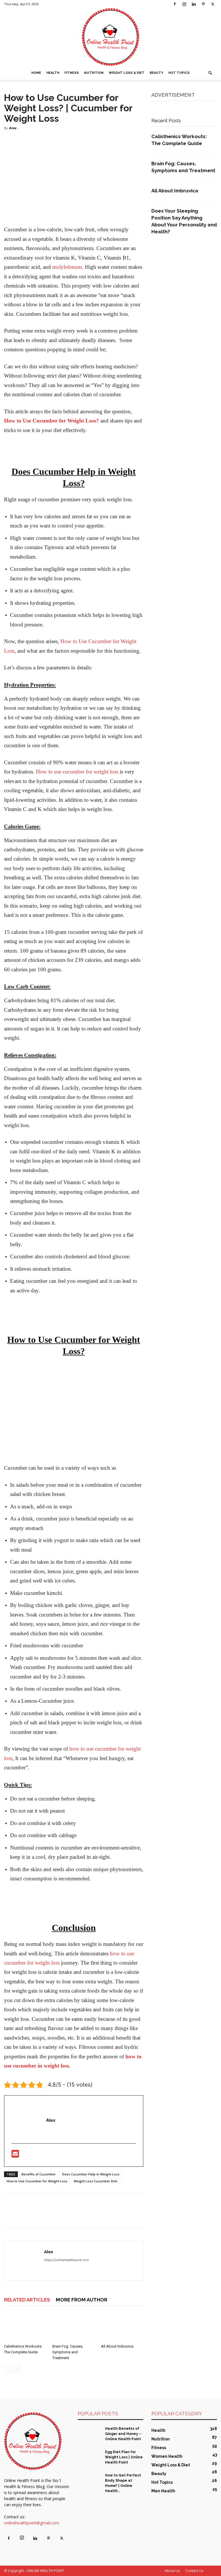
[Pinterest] (203, 4)
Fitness (72, 73)
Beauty (156, 73)
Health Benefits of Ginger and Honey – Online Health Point (123, 2434)
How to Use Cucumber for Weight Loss (37, 2181)
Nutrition (94, 73)
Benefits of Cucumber (39, 2174)
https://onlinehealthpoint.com (66, 2260)
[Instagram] (184, 4)
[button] (210, 73)
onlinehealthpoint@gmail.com (32, 2523)
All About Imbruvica (117, 2346)
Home (36, 73)
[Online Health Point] (110, 37)
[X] (213, 4)
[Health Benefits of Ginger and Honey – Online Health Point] (89, 2434)
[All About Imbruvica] (122, 2327)
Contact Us (194, 2571)
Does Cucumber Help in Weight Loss (91, 2174)
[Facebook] (175, 4)
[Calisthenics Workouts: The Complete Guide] (25, 2327)
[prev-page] (8, 2369)
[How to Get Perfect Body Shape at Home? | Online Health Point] (89, 2481)
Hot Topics (179, 73)
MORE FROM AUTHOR (82, 2300)
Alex (13, 128)
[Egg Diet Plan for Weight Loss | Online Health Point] (89, 2457)
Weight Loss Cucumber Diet (96, 2181)
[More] (63, 2216)
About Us (172, 2571)
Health (53, 73)
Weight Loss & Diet (127, 73)
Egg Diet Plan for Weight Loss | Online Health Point (124, 2457)
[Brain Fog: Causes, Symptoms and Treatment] (74, 2327)
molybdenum (67, 267)
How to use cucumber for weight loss (77, 772)
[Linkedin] (194, 4)
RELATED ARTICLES (27, 2300)
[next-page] (17, 2369)
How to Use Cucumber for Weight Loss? (52, 421)
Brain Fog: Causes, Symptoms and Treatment (68, 2352)
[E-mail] (15, 2155)
